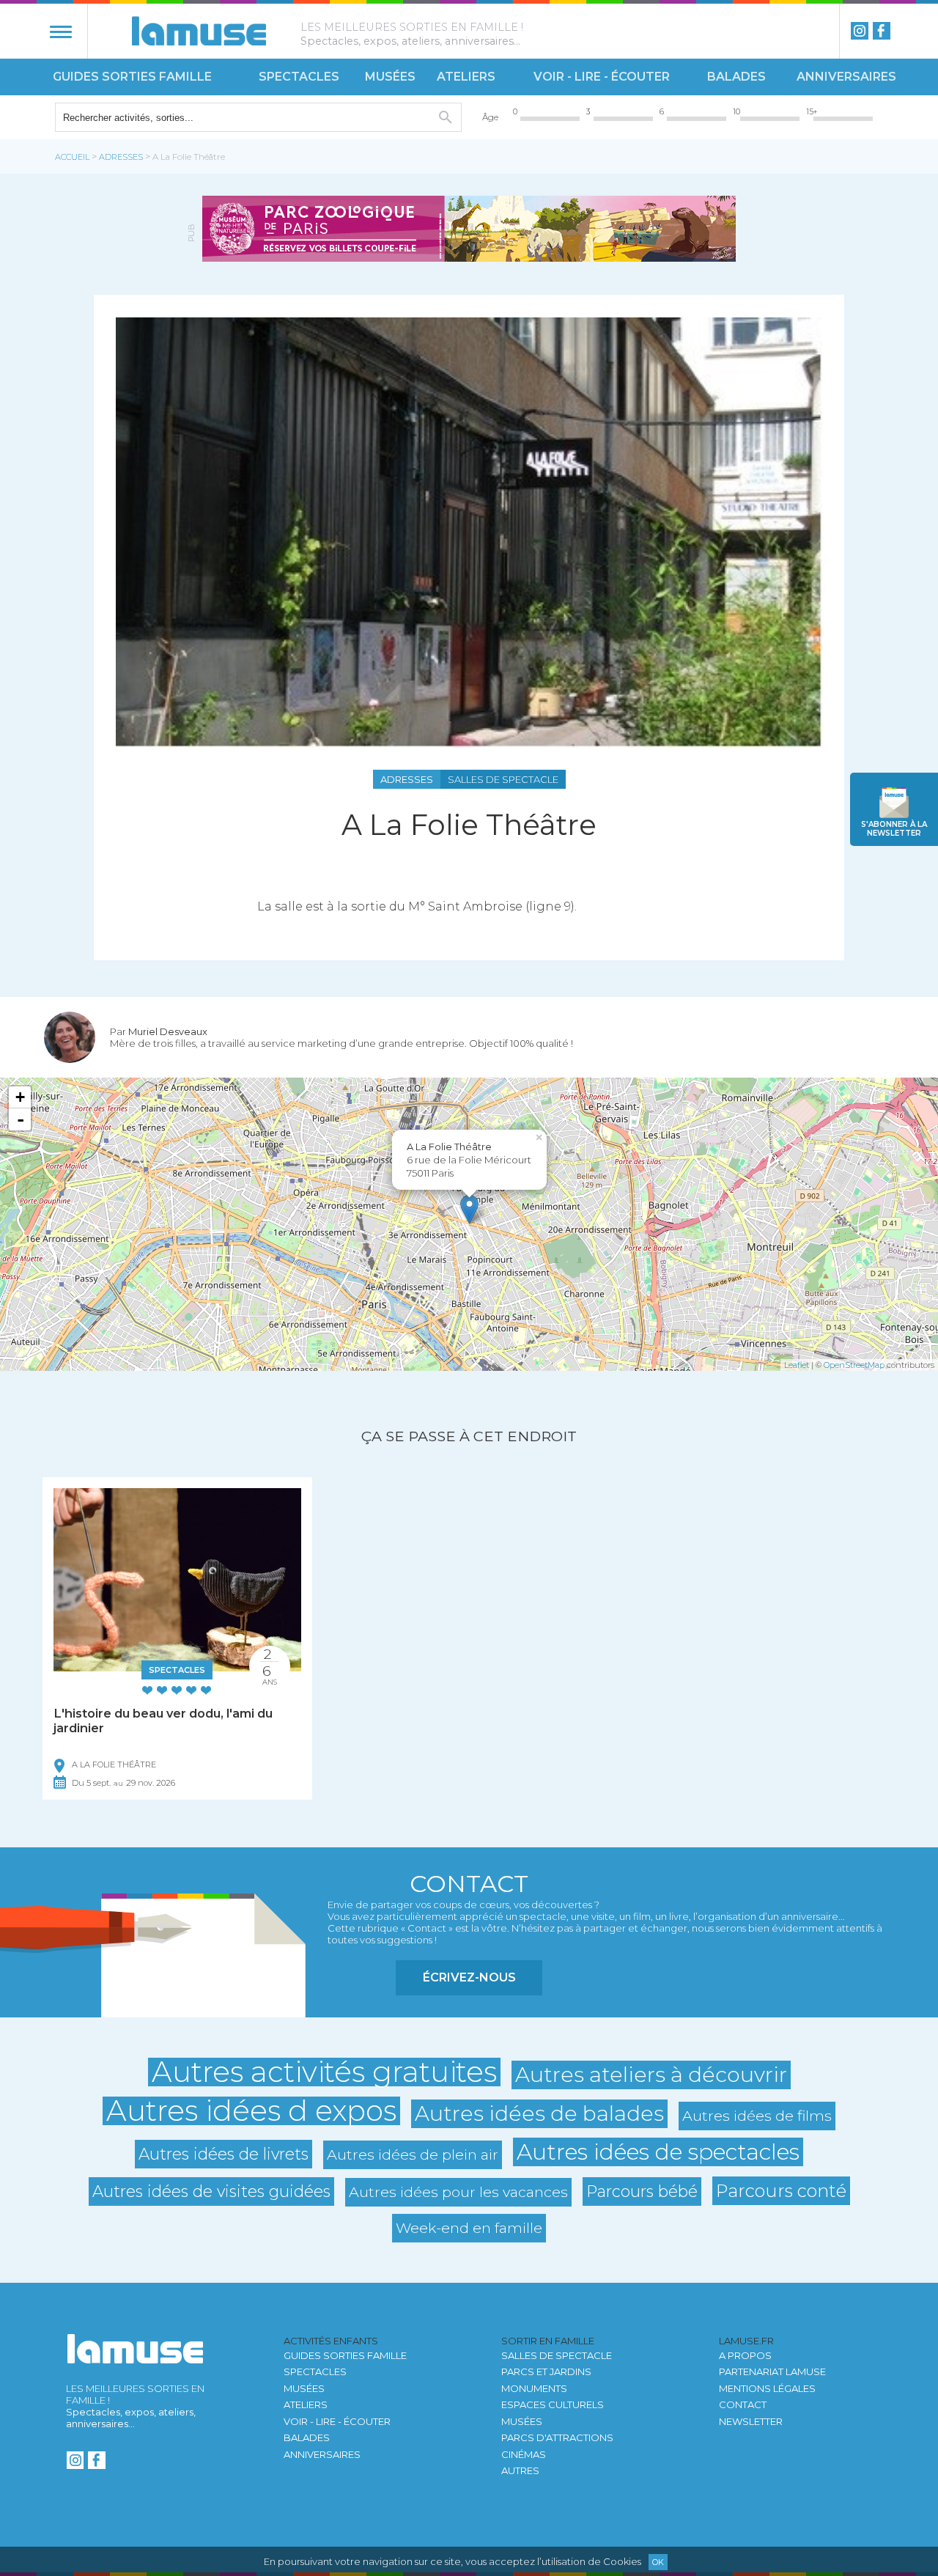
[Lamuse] (199, 31)
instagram (860, 31)
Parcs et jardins (546, 2371)
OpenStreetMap (854, 1365)
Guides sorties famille (132, 77)
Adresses (121, 157)
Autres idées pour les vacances (458, 2192)
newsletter (894, 829)
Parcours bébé (642, 2191)
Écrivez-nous (469, 1977)
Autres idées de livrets (224, 2154)
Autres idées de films (757, 2116)
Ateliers (466, 77)
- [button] (21, 1119)
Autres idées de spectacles (658, 2152)
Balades (736, 77)
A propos (745, 2355)
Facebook (882, 31)
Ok (658, 2562)
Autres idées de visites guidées (211, 2191)
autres (520, 2470)
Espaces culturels (553, 2404)
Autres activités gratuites (324, 2072)
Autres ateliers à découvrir (651, 2075)
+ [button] (20, 1097)
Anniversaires (846, 77)
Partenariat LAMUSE (772, 2371)
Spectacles (299, 77)
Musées (390, 77)
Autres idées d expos (251, 2111)
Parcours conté (781, 2191)
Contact (743, 2404)
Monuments (534, 2388)
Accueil (72, 157)
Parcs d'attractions (557, 2437)
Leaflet (797, 1365)
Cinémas (524, 2454)
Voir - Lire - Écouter (602, 77)
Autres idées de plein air (413, 2154)
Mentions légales (767, 2388)
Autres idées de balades (539, 2113)
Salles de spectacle (557, 2355)
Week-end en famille (469, 2228)
